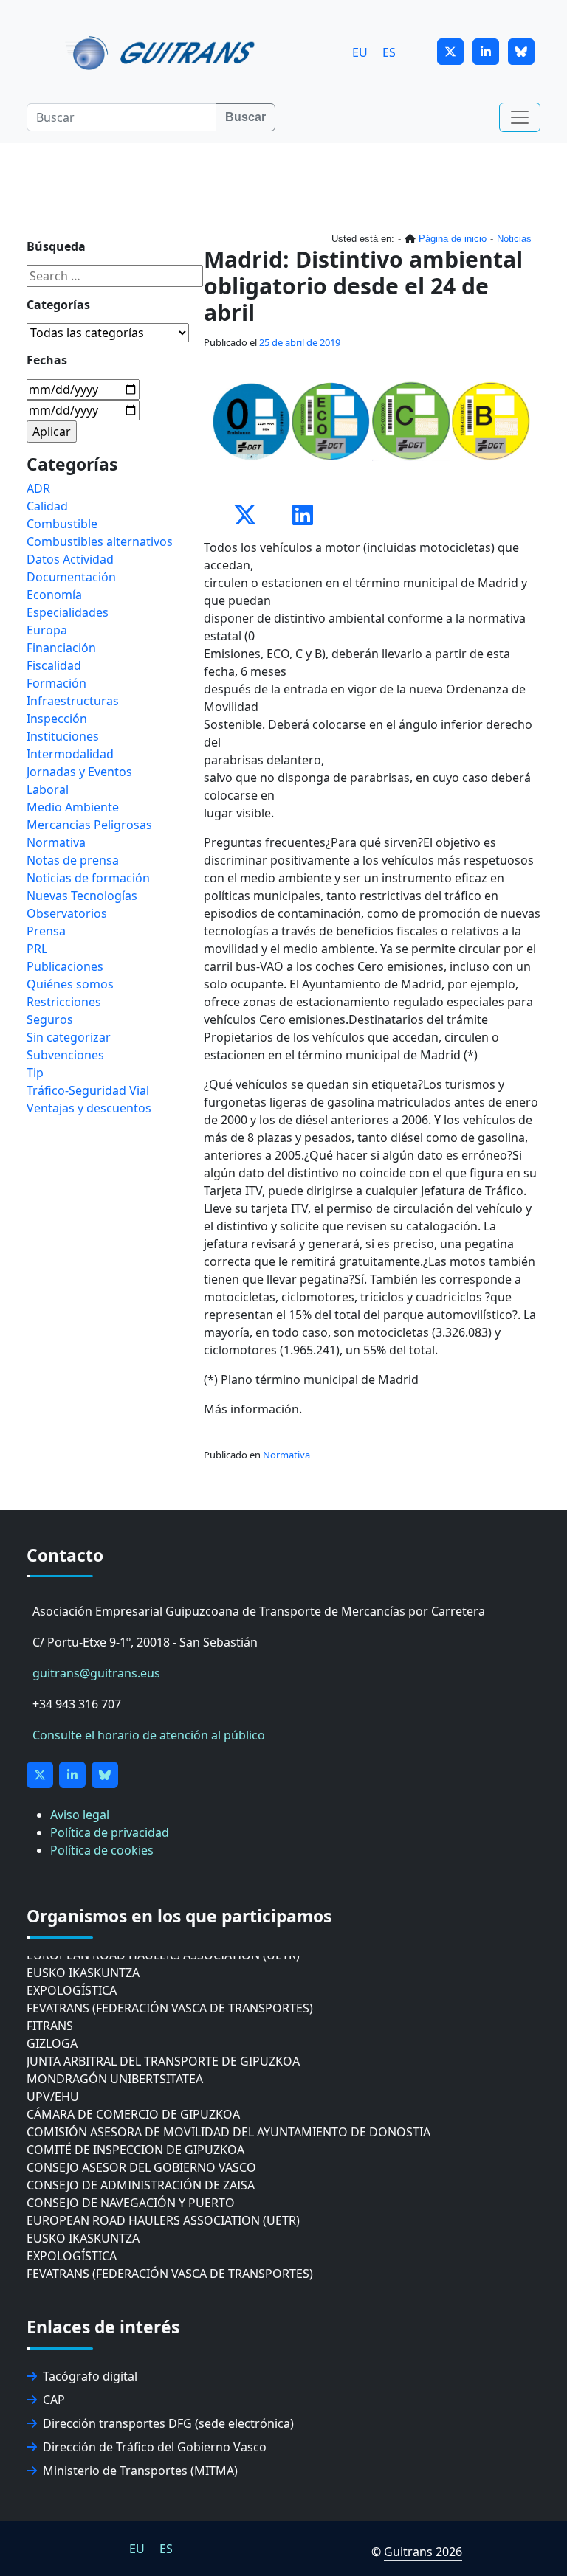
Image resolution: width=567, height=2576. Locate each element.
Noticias (514, 239)
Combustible (62, 524)
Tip (35, 1073)
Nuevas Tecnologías (82, 896)
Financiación (61, 648)
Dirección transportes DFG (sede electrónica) (168, 2423)
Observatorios (67, 913)
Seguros (50, 1019)
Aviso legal (80, 1815)
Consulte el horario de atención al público (149, 1735)
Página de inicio (453, 239)
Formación (56, 683)
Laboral (48, 789)
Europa (47, 630)
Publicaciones (65, 966)
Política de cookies (102, 1850)
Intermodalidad (70, 754)
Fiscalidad (54, 665)
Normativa (286, 1455)
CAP (54, 2400)
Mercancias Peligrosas (89, 825)
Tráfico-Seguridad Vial (88, 1090)
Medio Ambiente (73, 807)
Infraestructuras (73, 701)
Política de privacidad (110, 1832)
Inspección (57, 719)
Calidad (47, 506)
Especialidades (68, 612)
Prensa (46, 931)
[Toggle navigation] (520, 117)
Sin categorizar (69, 1037)
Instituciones (63, 736)
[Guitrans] (163, 52)
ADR (38, 488)
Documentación (71, 577)
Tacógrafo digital (90, 2376)
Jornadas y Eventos (79, 772)
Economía (54, 595)
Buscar (245, 117)
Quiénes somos (70, 984)
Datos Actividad (70, 559)
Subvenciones (65, 1055)
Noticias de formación (88, 878)
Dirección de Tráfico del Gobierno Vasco (155, 2447)
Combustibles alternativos (100, 541)
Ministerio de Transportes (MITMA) (140, 2471)
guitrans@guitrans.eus (96, 1673)
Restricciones (64, 1002)
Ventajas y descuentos (89, 1108)
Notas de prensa (73, 860)
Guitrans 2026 (423, 2552)
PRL (37, 949)
